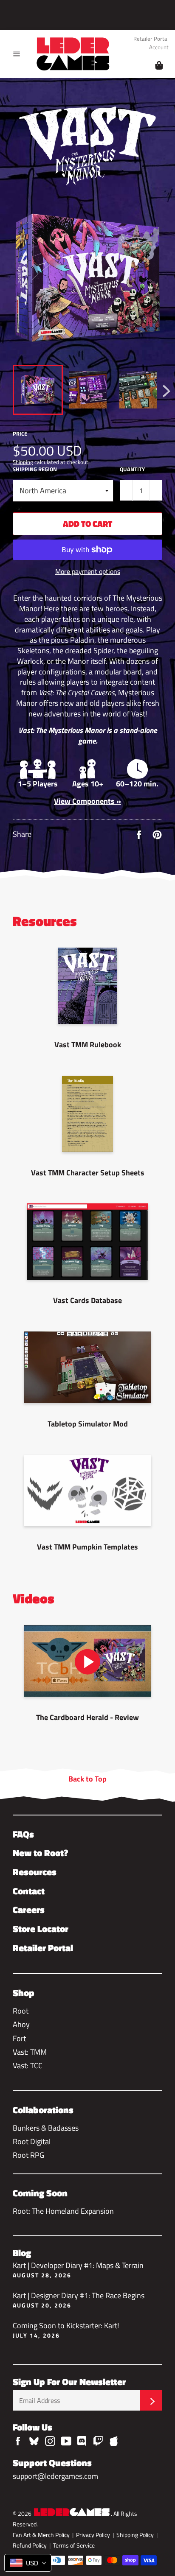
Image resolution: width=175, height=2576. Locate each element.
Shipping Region (35, 469)
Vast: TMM (30, 2052)
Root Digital (32, 2141)
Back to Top (87, 1779)
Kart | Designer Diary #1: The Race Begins (79, 2299)
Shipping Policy (135, 2535)
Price (20, 434)
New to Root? (40, 1853)
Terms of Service (74, 2545)
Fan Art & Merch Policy (41, 2535)
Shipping (23, 462)
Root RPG (28, 2155)
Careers (29, 1910)
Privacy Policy (93, 2535)
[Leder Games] (72, 2513)
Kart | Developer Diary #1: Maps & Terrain (78, 2269)
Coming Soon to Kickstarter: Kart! (66, 2329)
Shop (24, 1993)
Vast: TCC (28, 2066)
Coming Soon (40, 2193)
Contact (29, 1891)
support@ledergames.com (55, 2476)
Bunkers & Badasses (46, 2128)
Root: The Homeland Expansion (63, 2211)
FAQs (23, 1834)
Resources (35, 1872)
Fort (19, 2038)
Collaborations (43, 2110)
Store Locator (41, 1929)
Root (21, 2011)
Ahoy (21, 2024)
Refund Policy (30, 2545)
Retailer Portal (151, 39)
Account (159, 48)
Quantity (132, 469)
